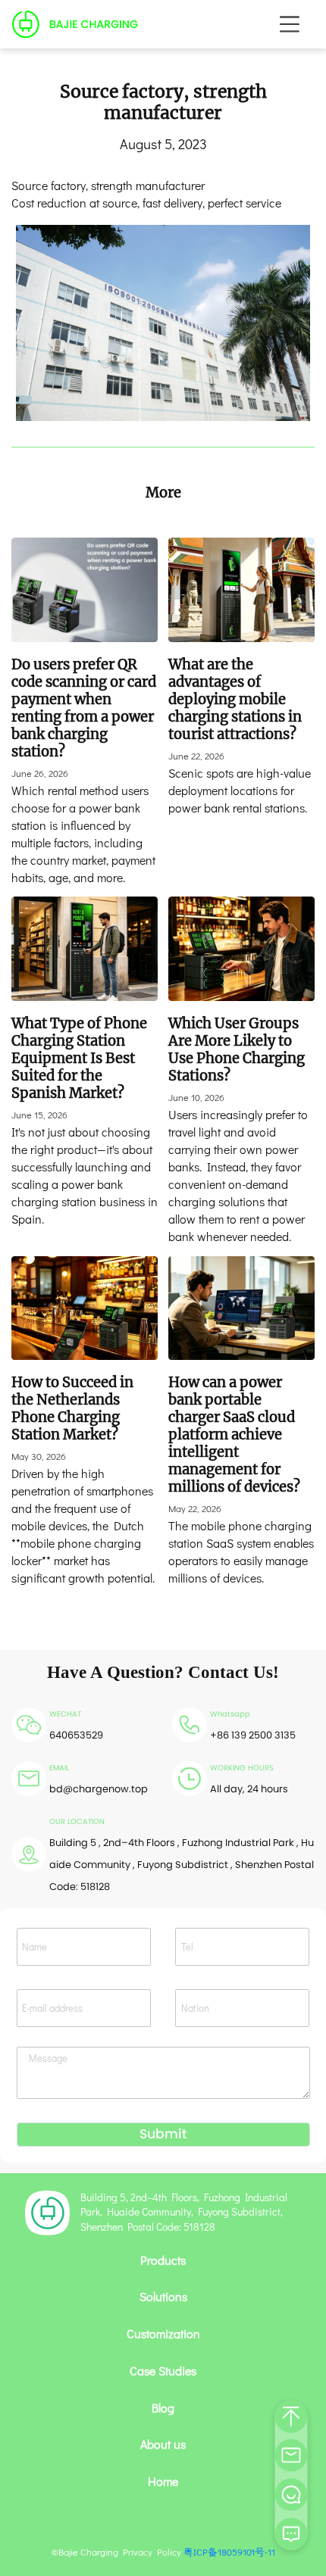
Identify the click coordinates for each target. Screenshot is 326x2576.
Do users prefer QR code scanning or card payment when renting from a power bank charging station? (84, 708)
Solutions (163, 2297)
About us (163, 2444)
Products (163, 2260)
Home (163, 2481)
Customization (163, 2334)
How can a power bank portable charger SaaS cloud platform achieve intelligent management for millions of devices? (234, 1435)
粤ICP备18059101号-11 (229, 2552)
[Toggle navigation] (290, 24)
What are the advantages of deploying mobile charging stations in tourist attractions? (235, 699)
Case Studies (163, 2371)
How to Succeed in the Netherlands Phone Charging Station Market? (72, 1408)
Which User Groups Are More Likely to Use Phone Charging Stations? (237, 1049)
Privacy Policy (152, 2552)
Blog (163, 2408)
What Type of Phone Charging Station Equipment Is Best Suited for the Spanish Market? (79, 1058)
